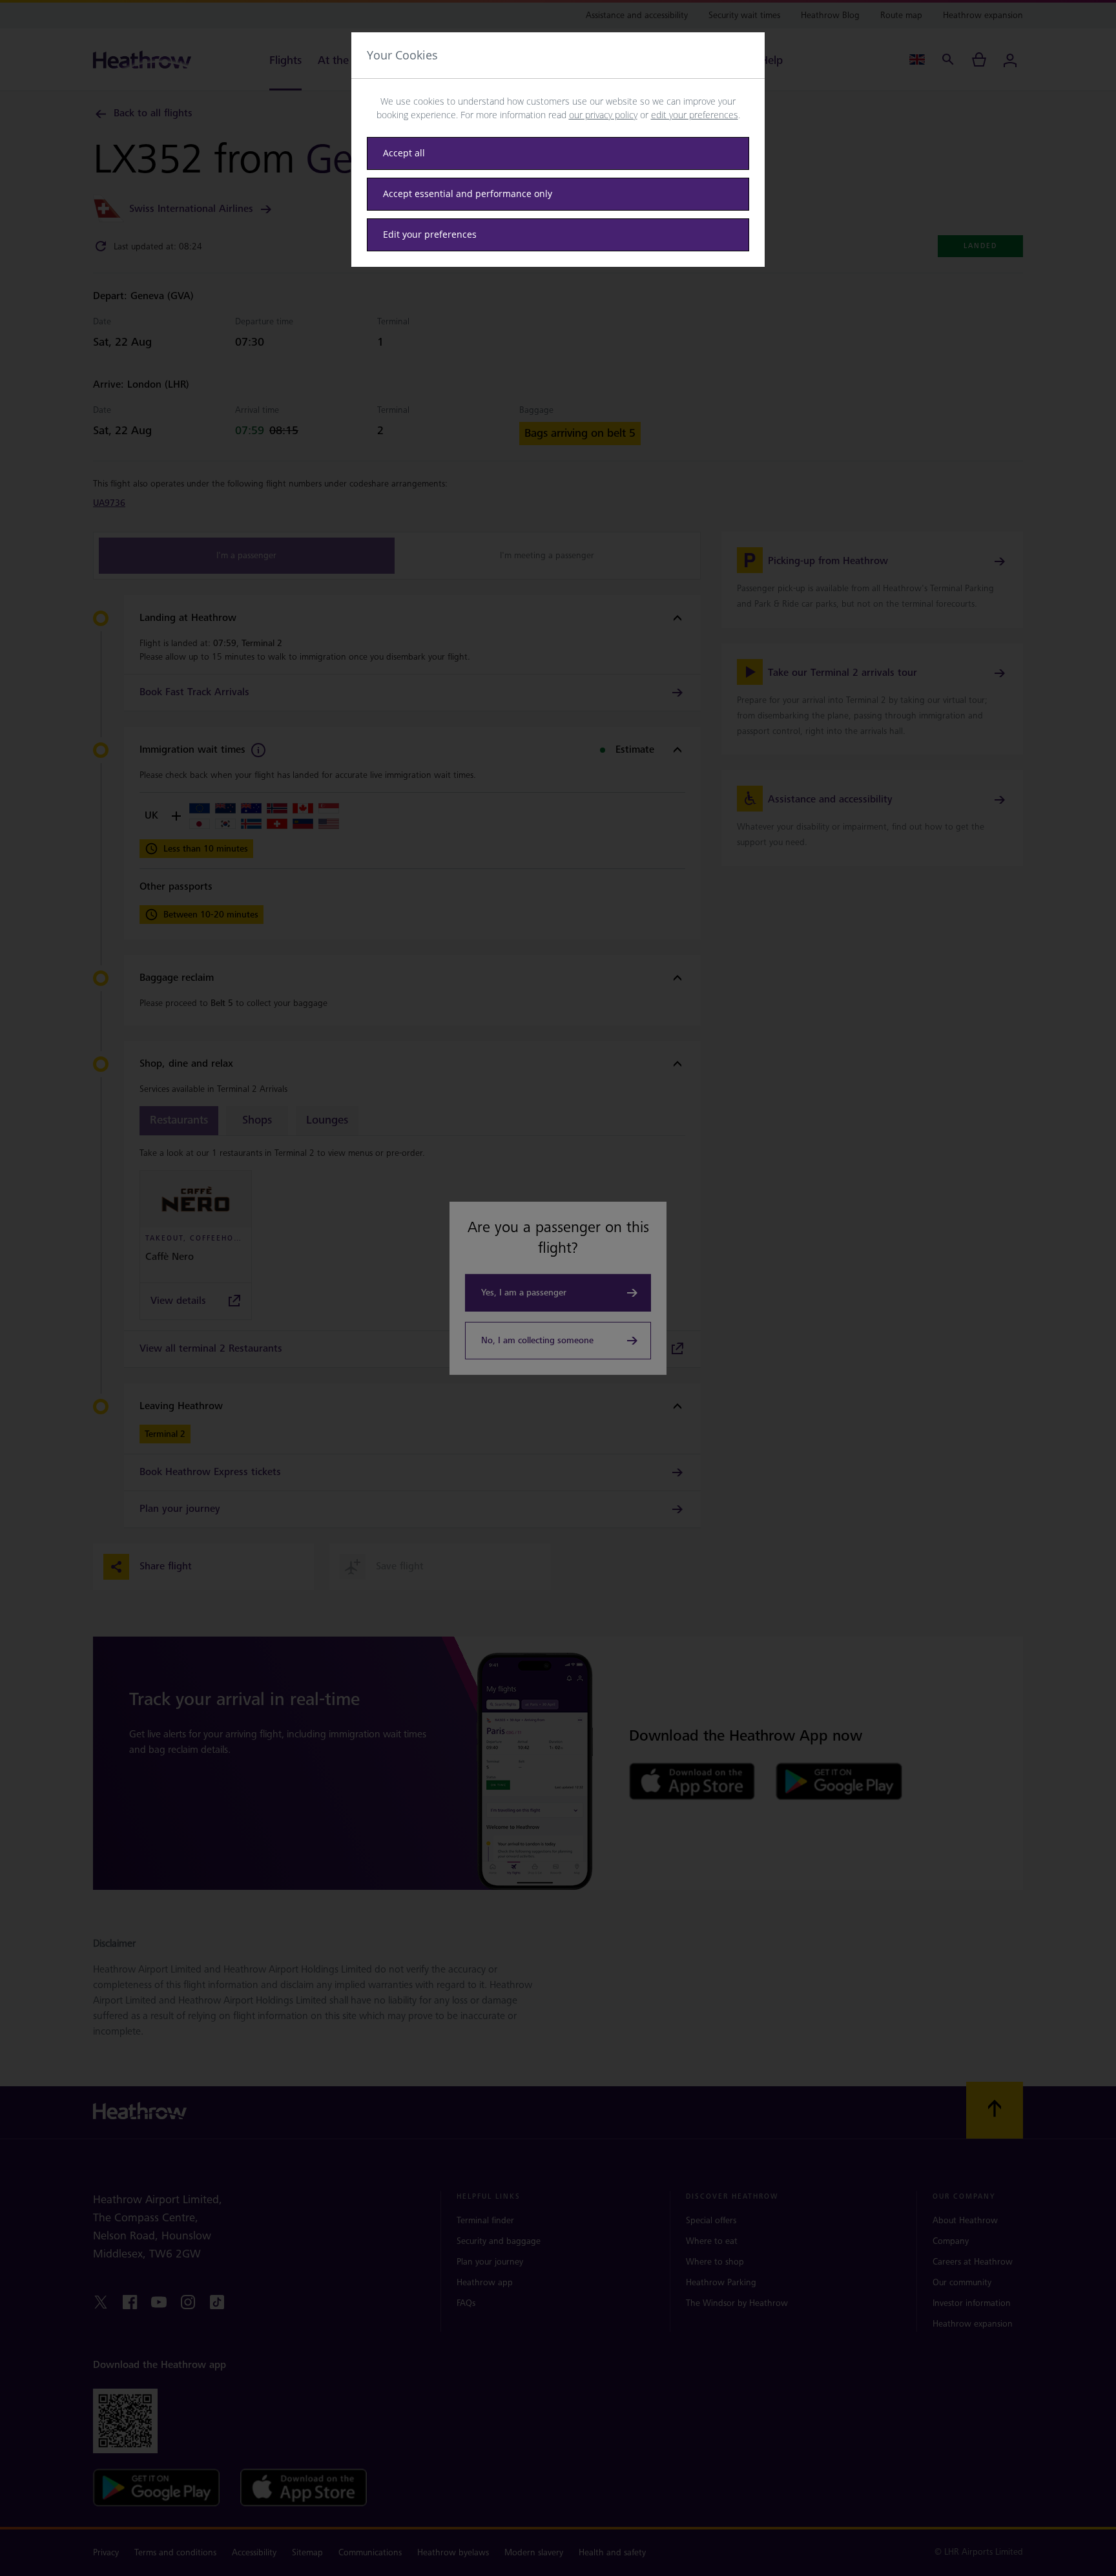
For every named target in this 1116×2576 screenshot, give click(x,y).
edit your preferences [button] (695, 115)
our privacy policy (603, 115)
